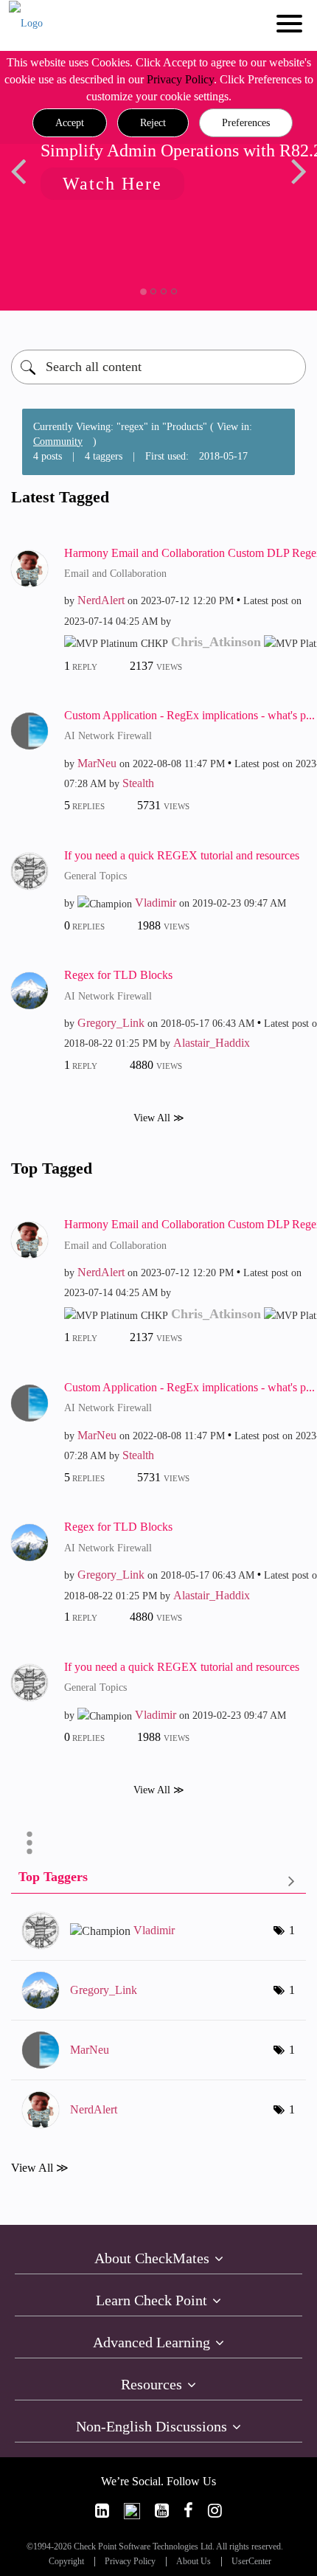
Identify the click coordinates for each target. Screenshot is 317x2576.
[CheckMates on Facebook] (188, 2511)
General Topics (95, 876)
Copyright (66, 2562)
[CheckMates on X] (132, 2511)
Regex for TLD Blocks (118, 975)
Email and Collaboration (115, 574)
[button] (70, 123)
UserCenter (251, 2562)
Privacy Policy (180, 79)
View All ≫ (159, 1118)
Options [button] (29, 1843)
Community (58, 442)
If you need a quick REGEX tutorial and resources (182, 855)
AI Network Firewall (108, 736)
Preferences (246, 123)
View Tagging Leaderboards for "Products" (158, 1880)
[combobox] (158, 367)
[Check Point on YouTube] (162, 2511)
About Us (194, 2562)
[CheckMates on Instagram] (215, 2511)
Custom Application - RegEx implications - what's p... (189, 715)
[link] (102, 2511)
